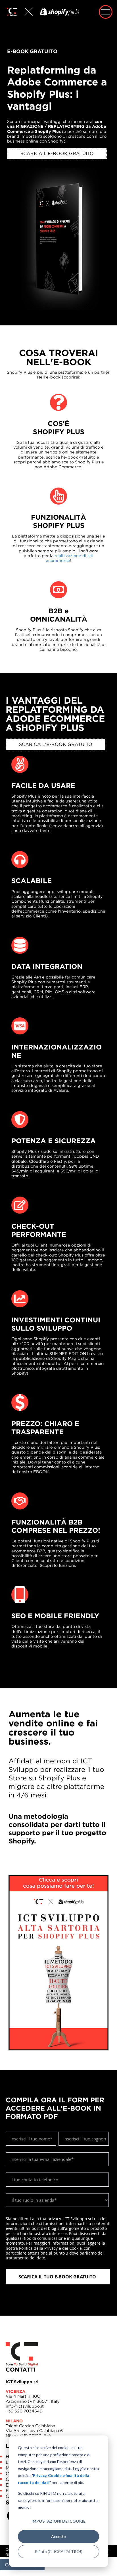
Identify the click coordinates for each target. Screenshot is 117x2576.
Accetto (58, 2536)
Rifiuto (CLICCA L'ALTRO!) (59, 2551)
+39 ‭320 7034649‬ (24, 2408)
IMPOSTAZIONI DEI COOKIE (58, 2521)
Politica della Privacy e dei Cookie (50, 2248)
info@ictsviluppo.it (25, 2403)
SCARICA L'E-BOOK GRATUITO (57, 153)
